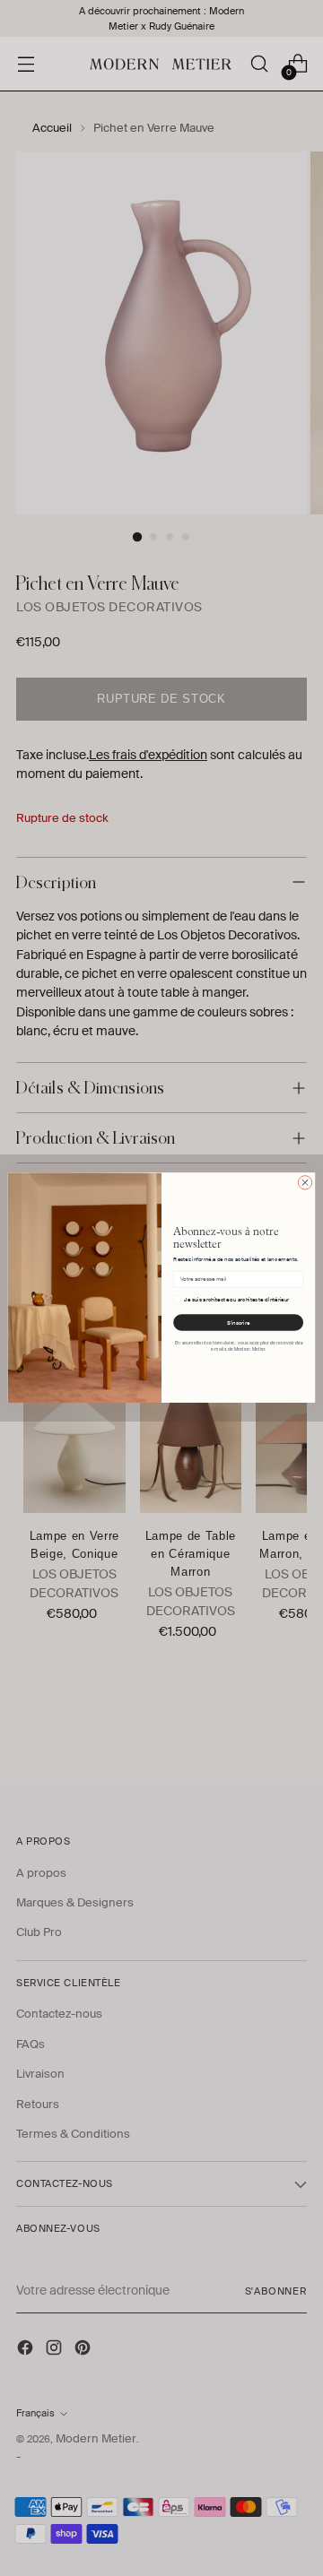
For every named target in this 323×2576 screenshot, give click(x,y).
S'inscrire (238, 1323)
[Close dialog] (305, 1183)
